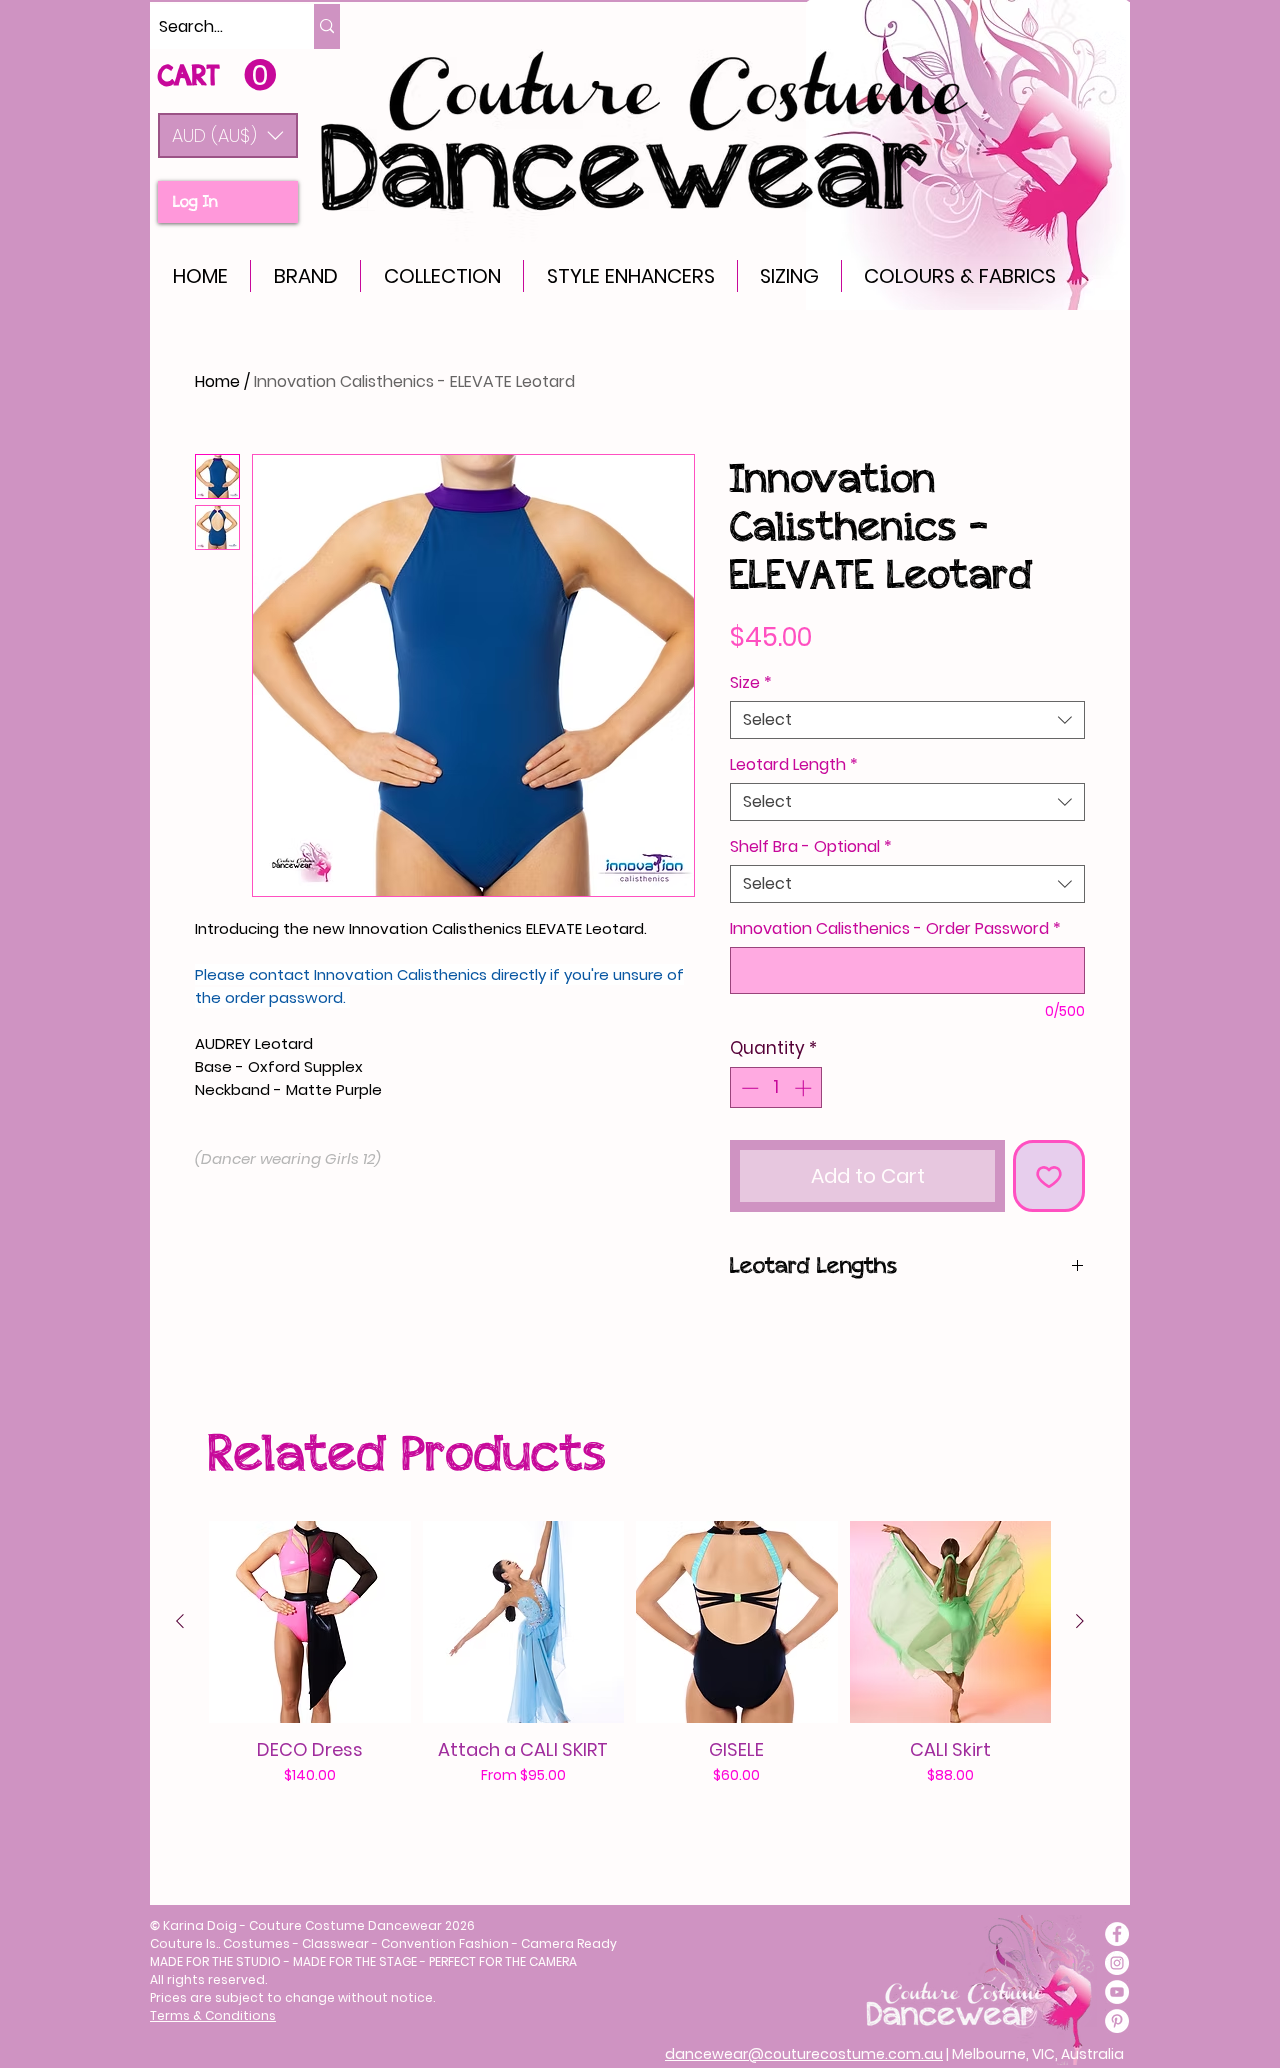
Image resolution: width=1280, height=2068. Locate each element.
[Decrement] (748, 1088)
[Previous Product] (180, 1621)
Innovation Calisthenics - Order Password (895, 929)
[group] (630, 1675)
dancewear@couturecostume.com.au (804, 2054)
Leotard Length (794, 765)
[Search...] (327, 26)
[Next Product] (1080, 1621)
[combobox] (907, 720)
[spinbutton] (776, 1088)
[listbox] (228, 135)
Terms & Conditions (213, 2015)
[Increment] (805, 1088)
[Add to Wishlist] (1049, 1176)
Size (751, 683)
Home (217, 381)
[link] (217, 75)
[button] (228, 135)
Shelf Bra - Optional (811, 847)
